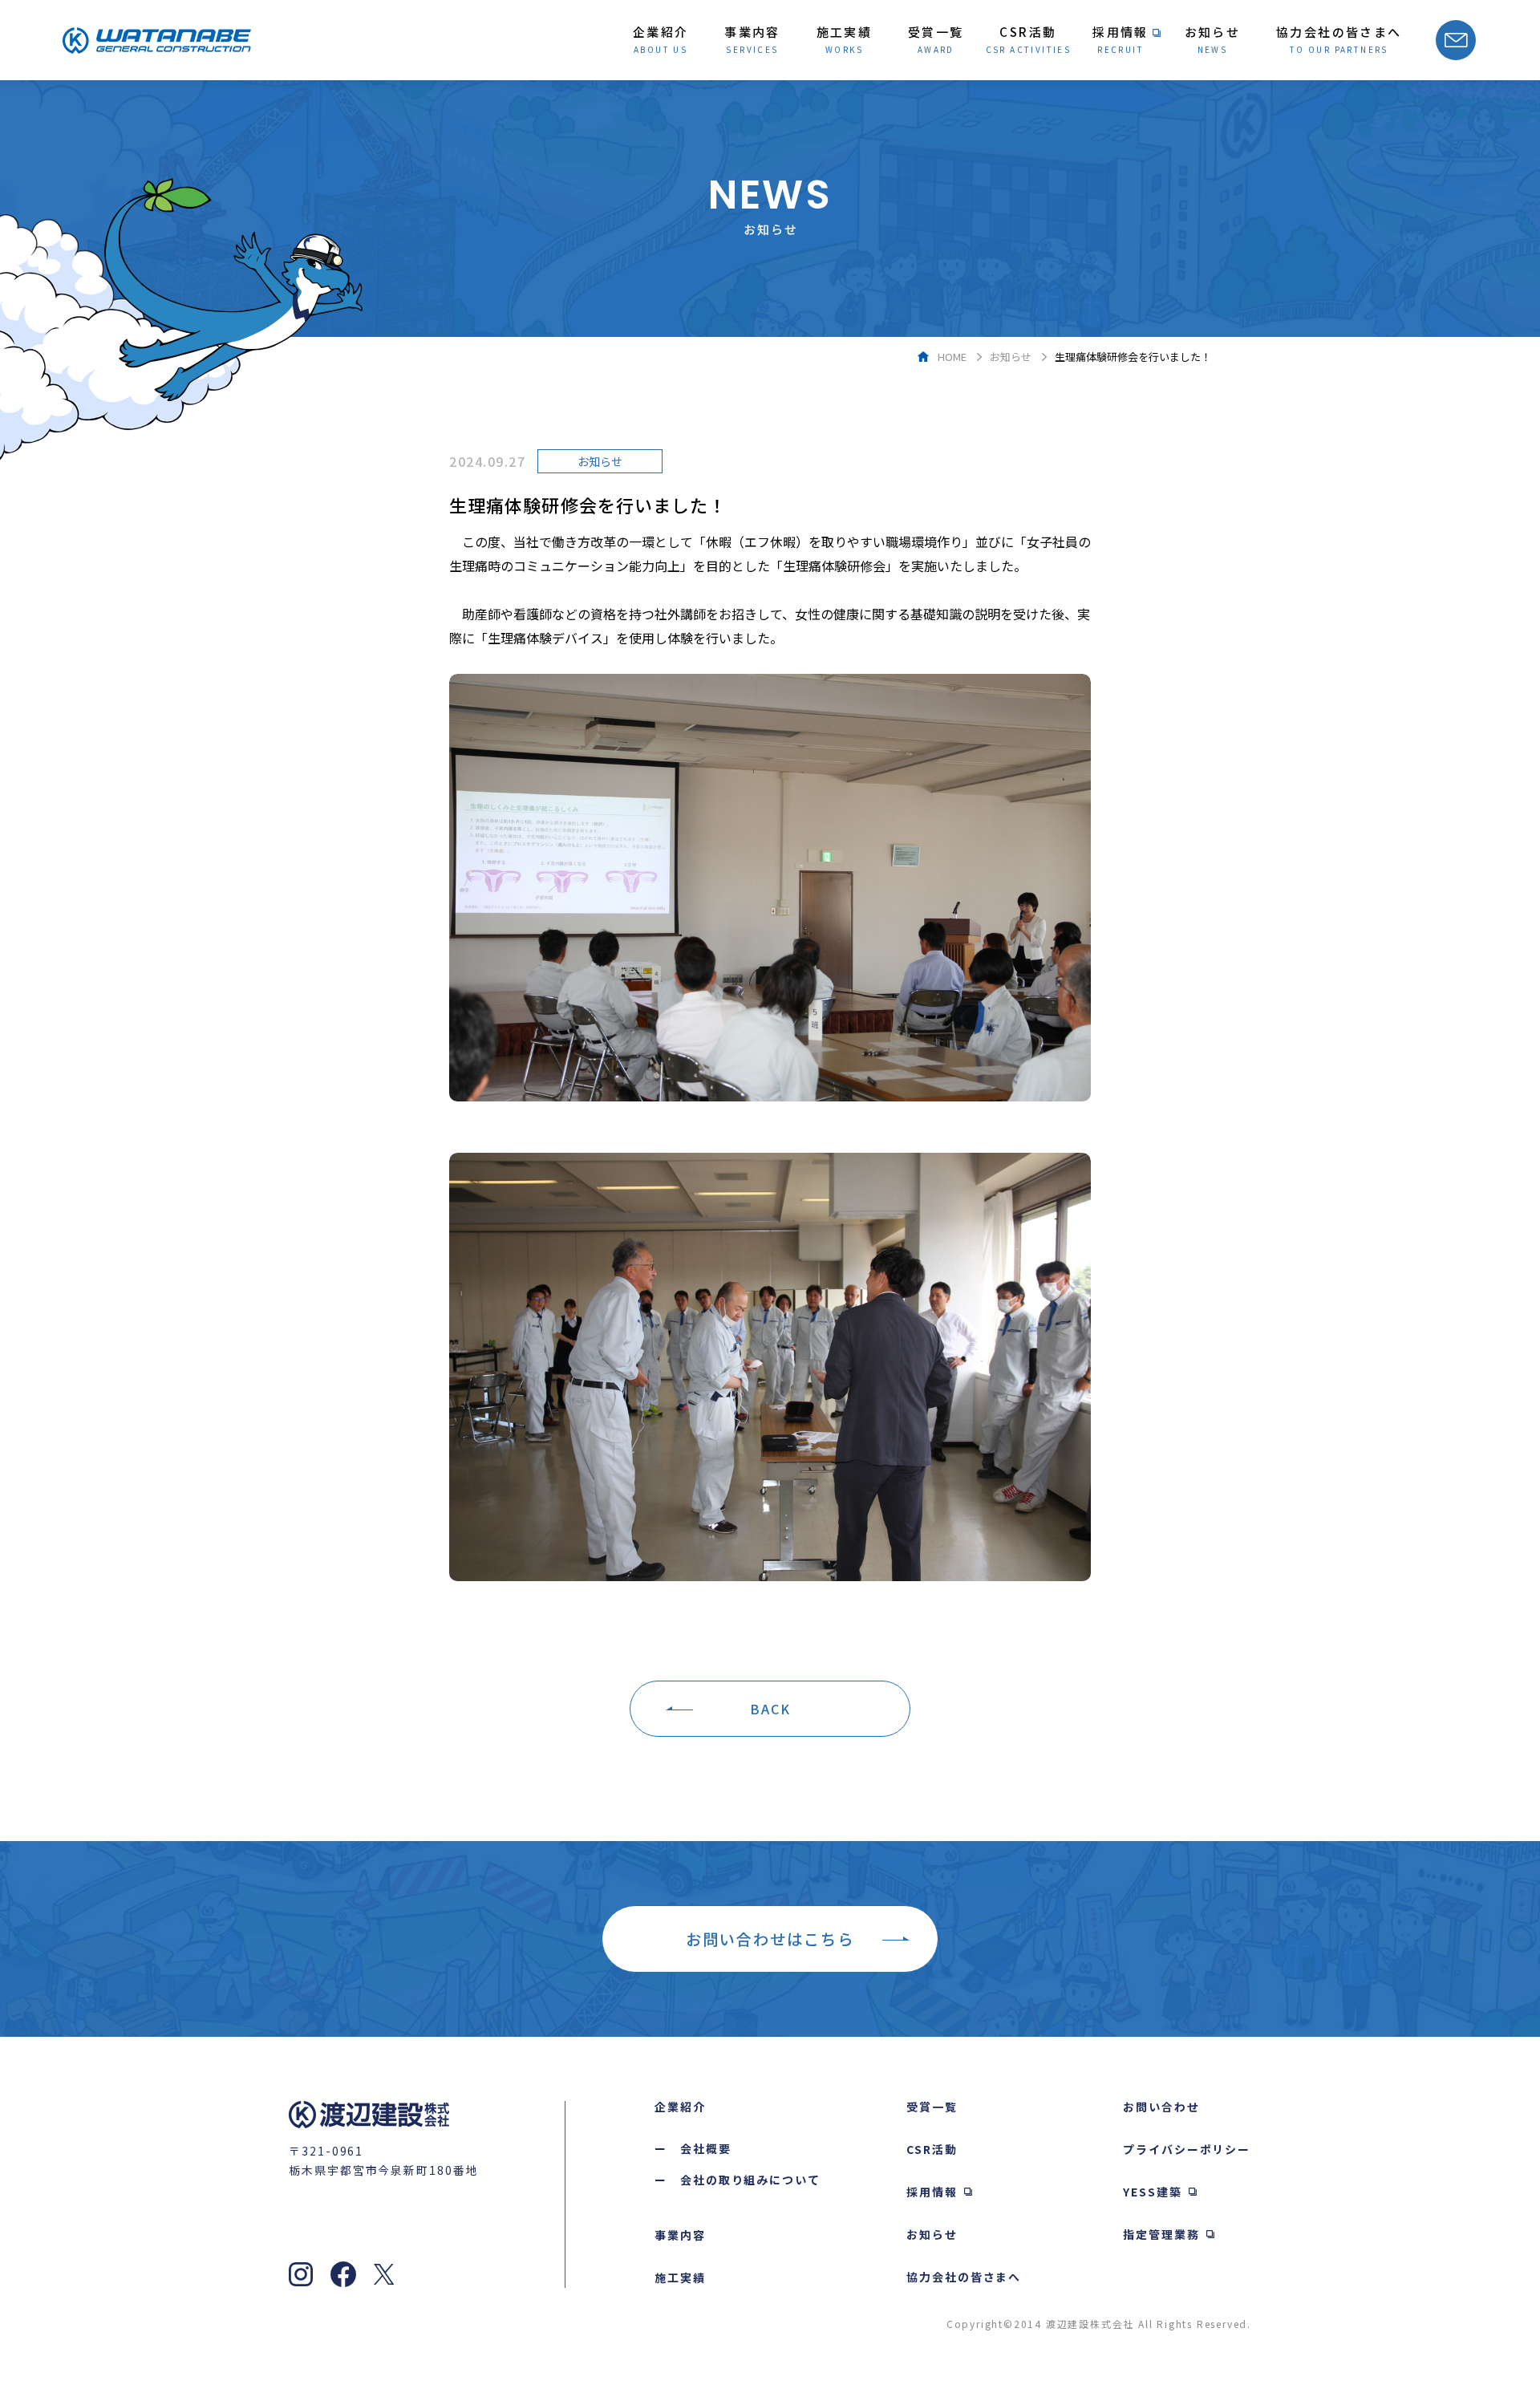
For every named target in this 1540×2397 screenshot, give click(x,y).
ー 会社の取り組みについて (738, 2180)
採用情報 (932, 2192)
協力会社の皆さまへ (964, 2277)
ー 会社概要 (693, 2148)
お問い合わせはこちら (770, 1939)
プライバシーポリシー (1187, 2149)
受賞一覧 (932, 2107)
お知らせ (1011, 357)
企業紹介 (680, 2107)
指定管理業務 (1161, 2234)
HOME (952, 357)
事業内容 (680, 2235)
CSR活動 (932, 2149)
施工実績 (680, 2277)
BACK (770, 1709)
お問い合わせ (1161, 2107)
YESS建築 (1153, 2192)
